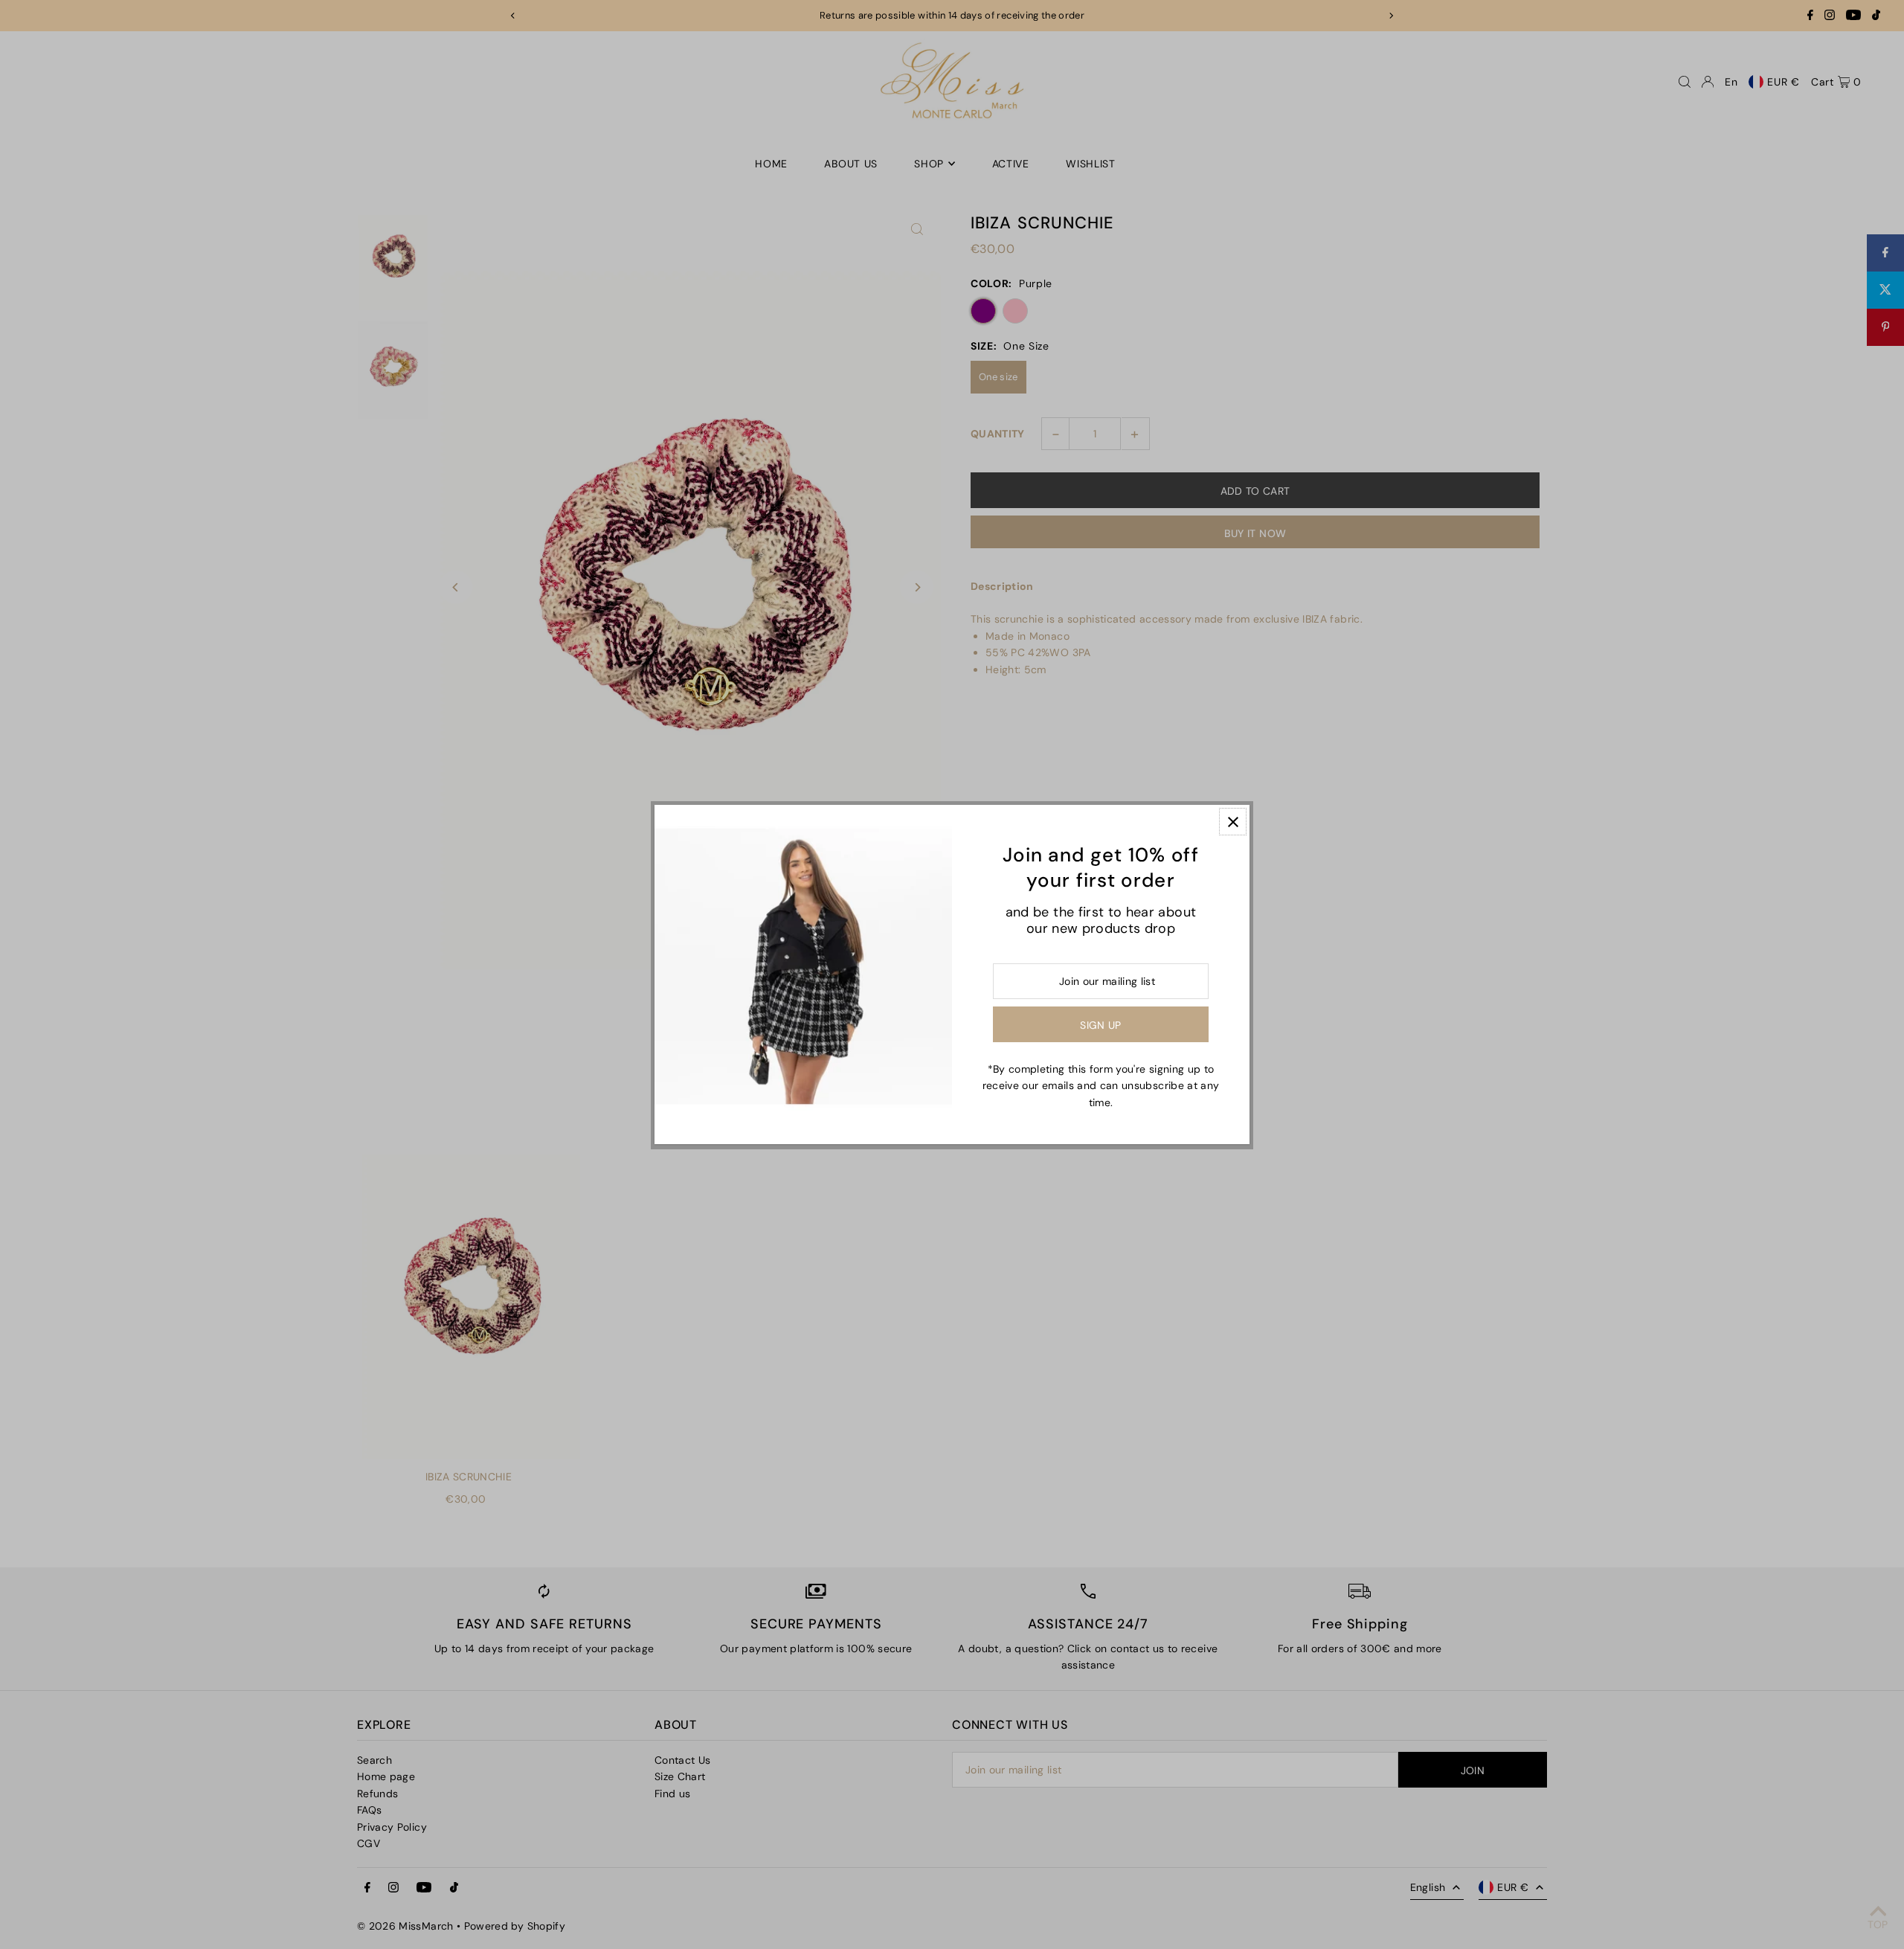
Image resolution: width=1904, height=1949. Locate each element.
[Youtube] (1853, 17)
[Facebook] (1810, 17)
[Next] (1391, 16)
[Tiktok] (1876, 17)
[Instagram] (1830, 17)
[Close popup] (1233, 822)
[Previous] (513, 16)
